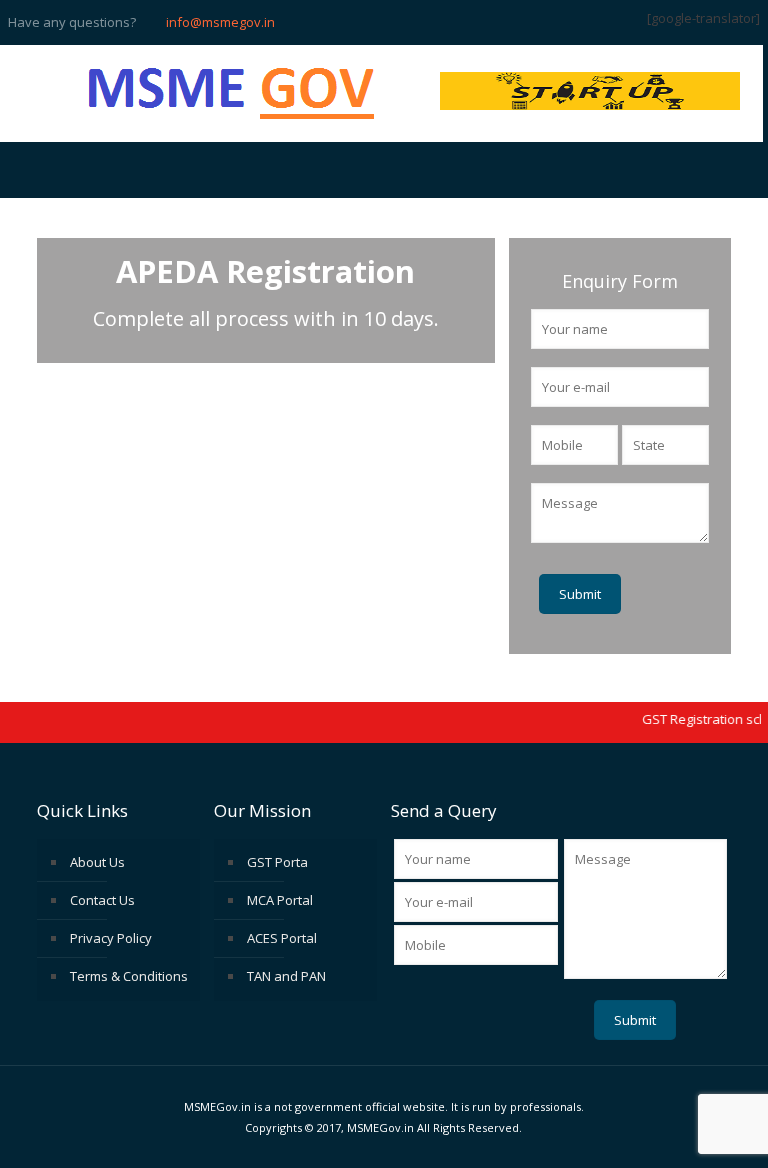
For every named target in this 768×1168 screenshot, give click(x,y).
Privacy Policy (111, 938)
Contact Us (102, 900)
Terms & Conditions (129, 976)
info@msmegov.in (220, 22)
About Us (97, 862)
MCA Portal (280, 900)
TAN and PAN (286, 976)
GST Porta (277, 862)
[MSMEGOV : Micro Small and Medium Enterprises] (232, 93)
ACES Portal (282, 938)
